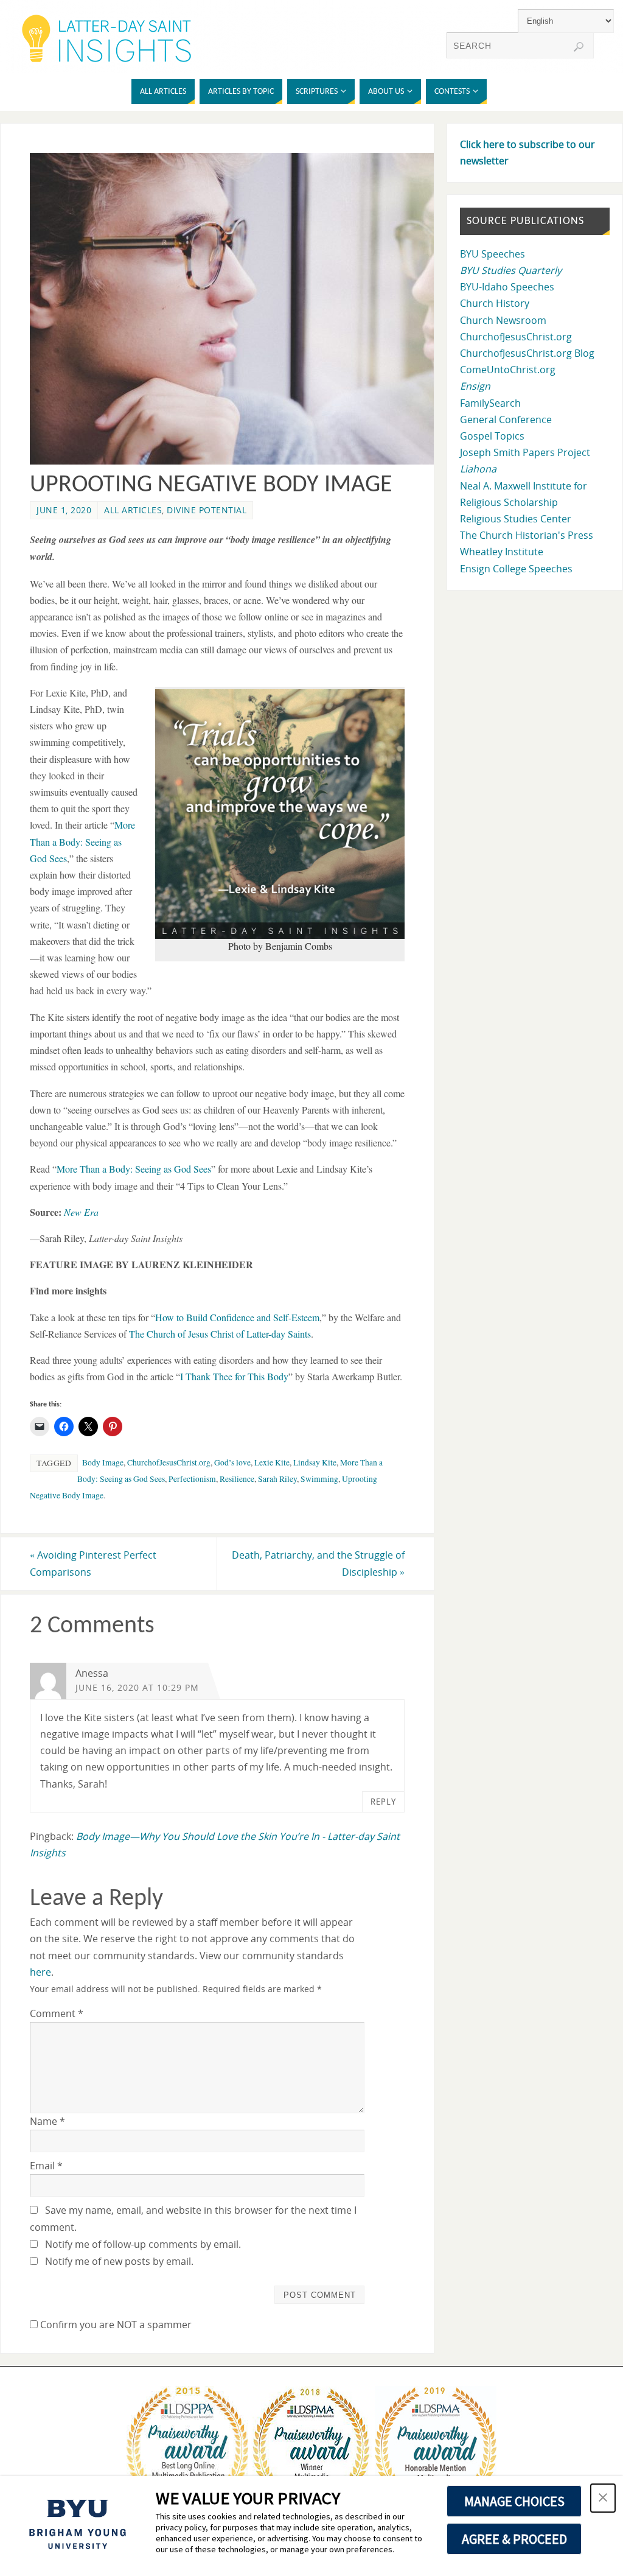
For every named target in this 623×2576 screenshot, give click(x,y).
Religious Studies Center (516, 519)
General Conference (506, 419)
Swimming (319, 1479)
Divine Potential (207, 510)
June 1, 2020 (64, 510)
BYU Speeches (492, 254)
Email (46, 2166)
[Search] (579, 47)
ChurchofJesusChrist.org (169, 1462)
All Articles (133, 510)
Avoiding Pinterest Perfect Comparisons (93, 1563)
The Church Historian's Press (527, 535)
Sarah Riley (277, 1479)
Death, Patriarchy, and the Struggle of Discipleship (318, 1563)
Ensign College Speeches (516, 569)
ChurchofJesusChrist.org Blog (527, 353)
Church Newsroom (503, 320)
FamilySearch (490, 403)
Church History (495, 303)
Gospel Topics (492, 436)
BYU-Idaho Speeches (507, 287)
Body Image (103, 1462)
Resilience (237, 1479)
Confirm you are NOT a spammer (115, 2325)
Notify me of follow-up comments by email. (143, 2244)
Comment (57, 2013)
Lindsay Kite (315, 1462)
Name (47, 2121)
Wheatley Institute (502, 552)
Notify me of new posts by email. (119, 2261)
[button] (280, 814)
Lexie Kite (272, 1462)
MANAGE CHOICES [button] (514, 2501)
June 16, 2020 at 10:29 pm (137, 1687)
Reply (383, 1802)
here (40, 1972)
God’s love (232, 1462)
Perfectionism (192, 1479)
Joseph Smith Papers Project (525, 452)
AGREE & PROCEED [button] (514, 2539)
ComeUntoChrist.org (508, 370)
